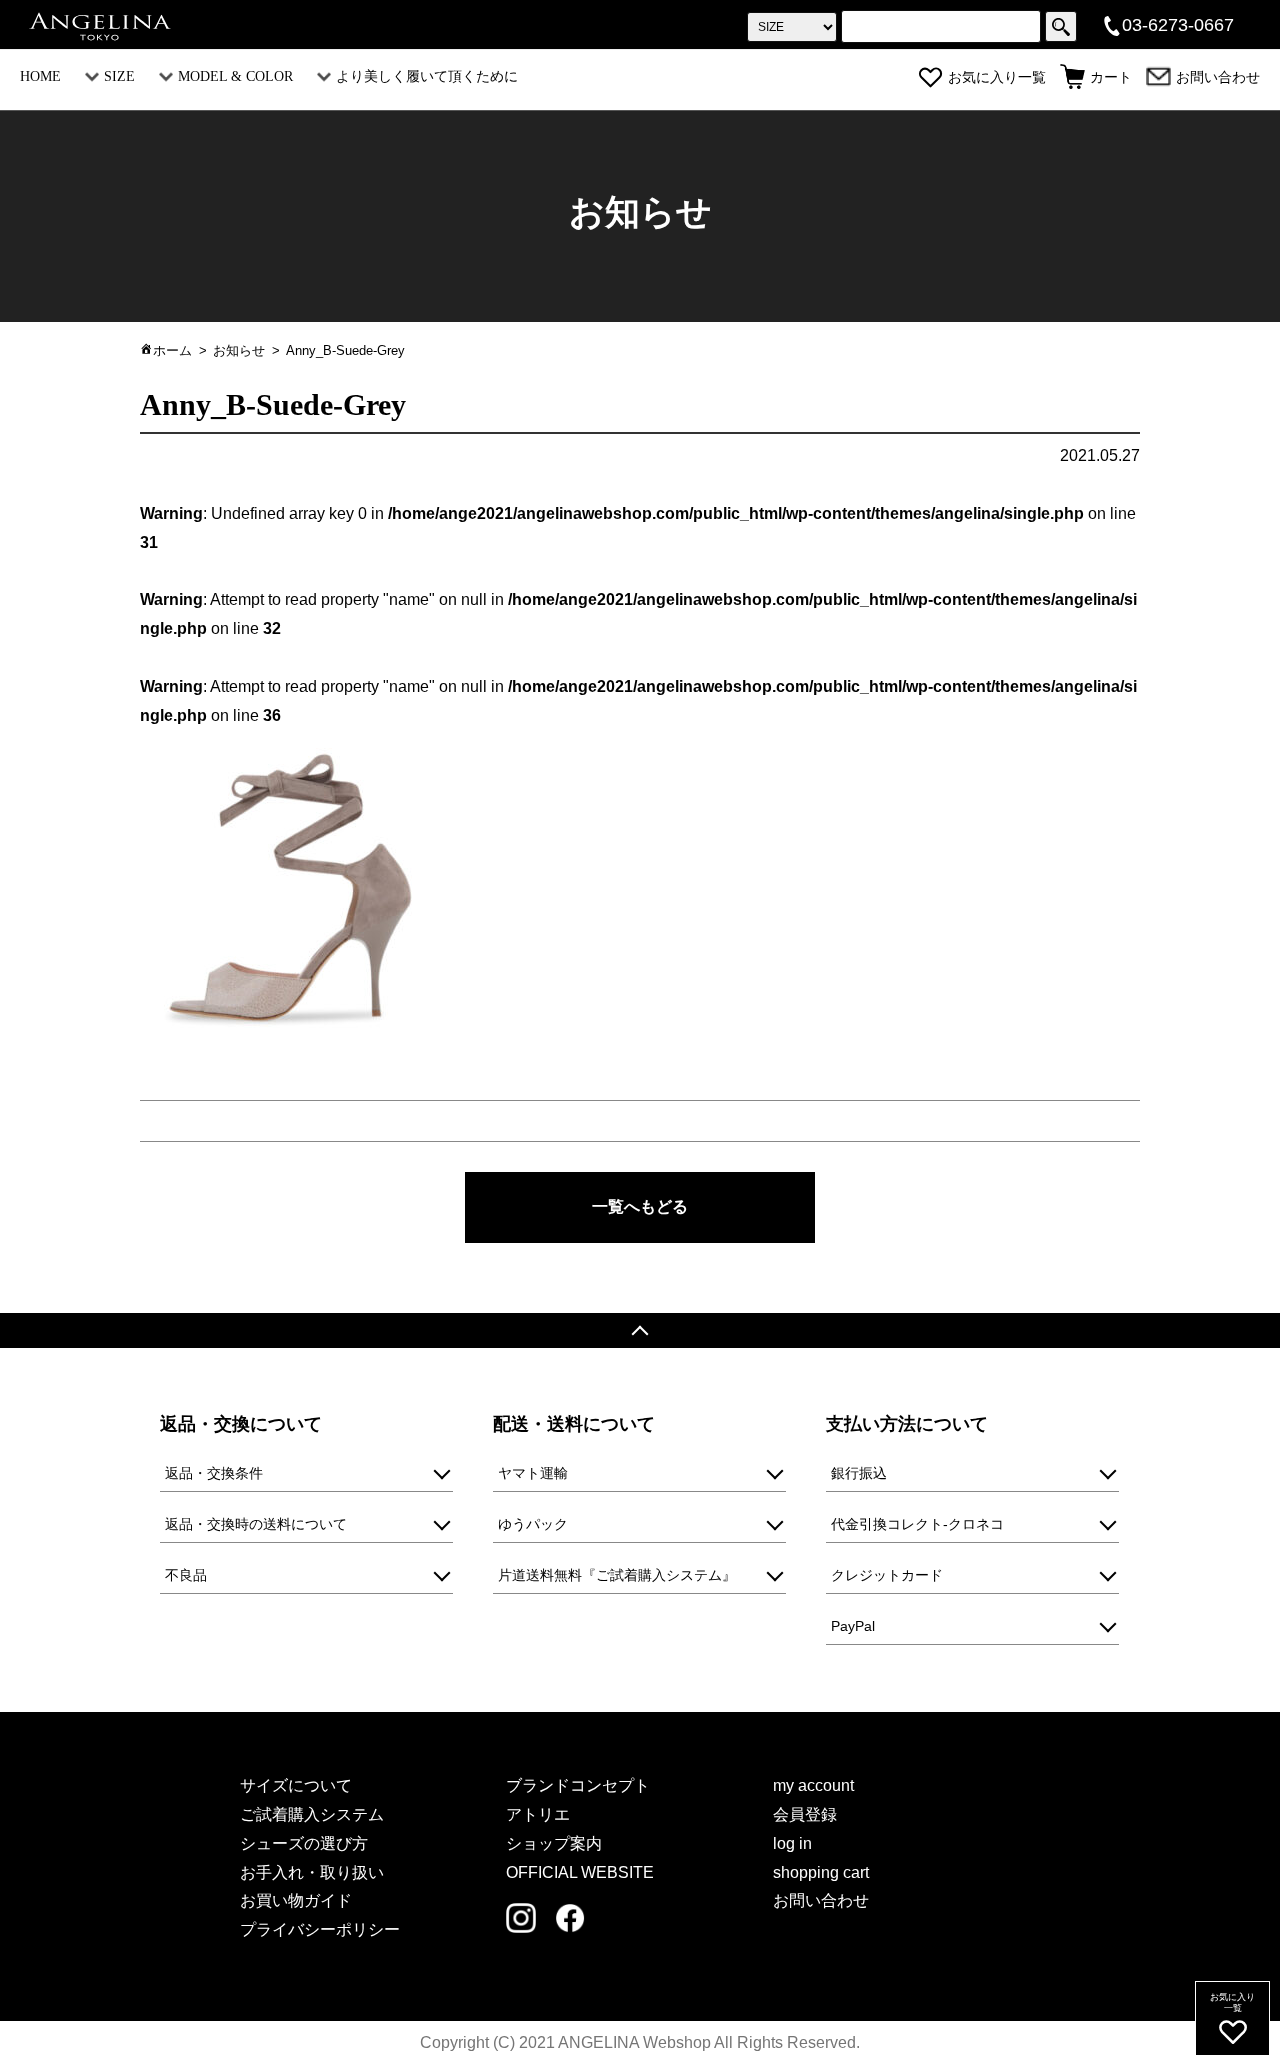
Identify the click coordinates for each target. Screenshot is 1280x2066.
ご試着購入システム (312, 1814)
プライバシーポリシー (320, 1929)
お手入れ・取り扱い (312, 1872)
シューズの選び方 (304, 1843)
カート (1111, 77)
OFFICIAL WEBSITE (580, 1872)
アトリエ (538, 1814)
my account (813, 1785)
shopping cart (821, 1872)
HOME (40, 76)
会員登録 (805, 1814)
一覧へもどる (640, 1206)
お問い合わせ (1218, 77)
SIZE (119, 76)
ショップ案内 (554, 1843)
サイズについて (296, 1785)
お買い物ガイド (296, 1900)
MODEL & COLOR (235, 76)
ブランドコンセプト (578, 1785)
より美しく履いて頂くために (427, 76)
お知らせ (239, 350)
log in (792, 1843)
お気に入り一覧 (997, 77)
